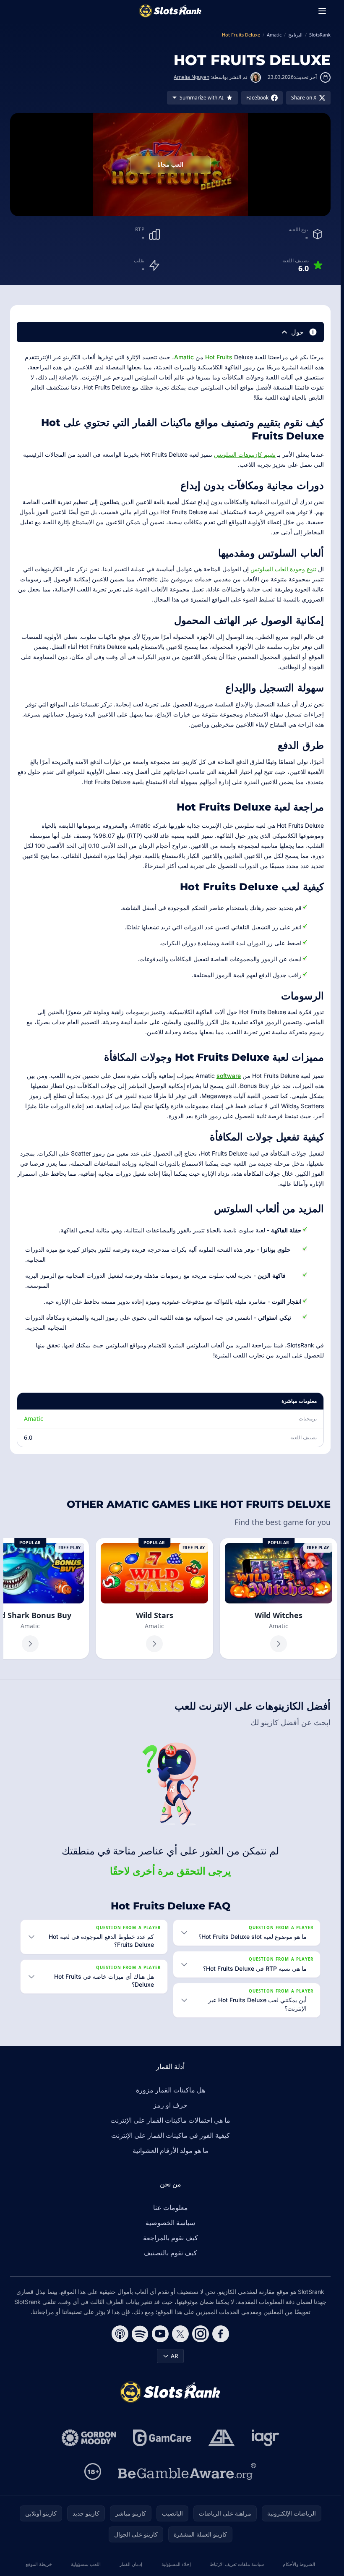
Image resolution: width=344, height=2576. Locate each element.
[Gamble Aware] (187, 2471)
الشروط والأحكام (299, 2564)
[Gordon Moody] (89, 2438)
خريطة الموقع (39, 2564)
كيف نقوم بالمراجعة (171, 2238)
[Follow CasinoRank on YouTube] (160, 2334)
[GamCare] (162, 2438)
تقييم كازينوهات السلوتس (245, 454)
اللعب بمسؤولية (86, 2564)
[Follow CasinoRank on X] (180, 2334)
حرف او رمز (170, 2105)
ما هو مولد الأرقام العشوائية (171, 2150)
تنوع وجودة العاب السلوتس (283, 569)
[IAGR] (266, 2438)
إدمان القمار (131, 2564)
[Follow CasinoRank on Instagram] (201, 2334)
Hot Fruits (219, 357)
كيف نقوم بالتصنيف (170, 2253)
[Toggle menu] (322, 11)
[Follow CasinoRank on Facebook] (221, 2334)
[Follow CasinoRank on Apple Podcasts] (120, 2334)
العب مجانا (170, 164)
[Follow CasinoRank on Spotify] (140, 2334)
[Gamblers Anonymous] (222, 2438)
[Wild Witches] (279, 1598)
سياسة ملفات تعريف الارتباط (237, 2564)
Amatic (184, 357)
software (229, 1076)
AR (175, 2356)
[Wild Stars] (154, 1598)
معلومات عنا (171, 2207)
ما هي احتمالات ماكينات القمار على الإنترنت (170, 2120)
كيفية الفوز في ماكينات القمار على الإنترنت (171, 2135)
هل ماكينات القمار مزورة (171, 2090)
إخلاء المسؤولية (176, 2564)
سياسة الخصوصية (170, 2223)
